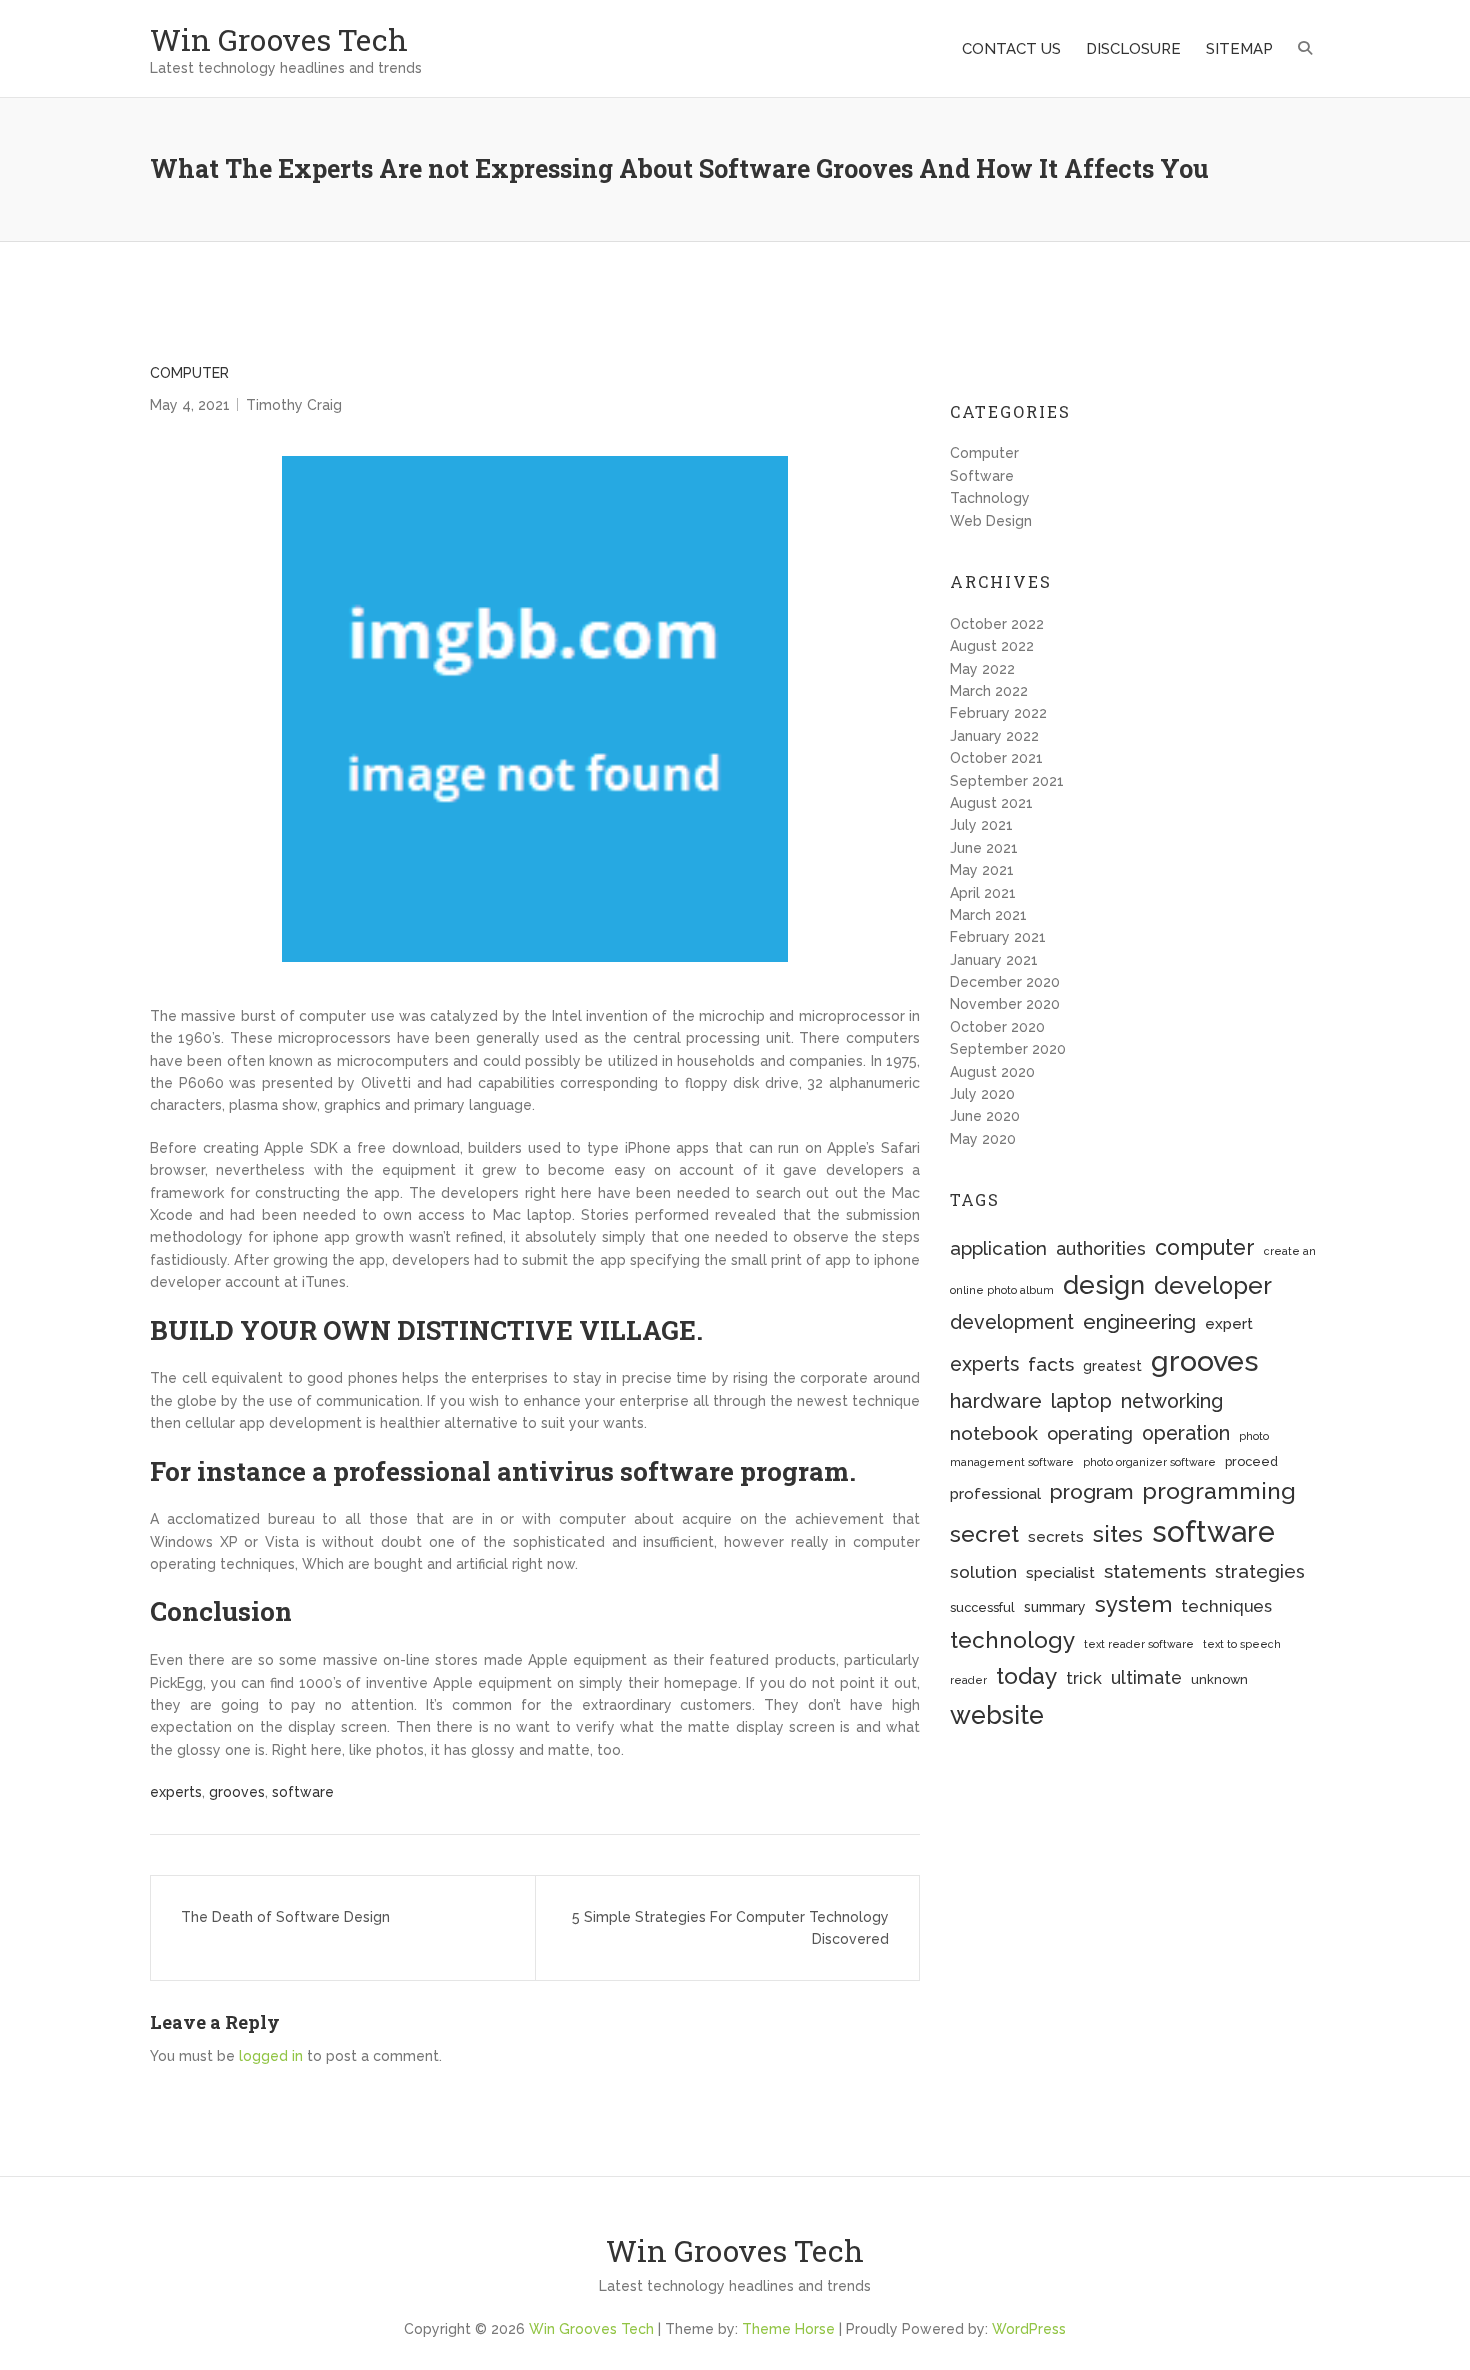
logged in (271, 2056)
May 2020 (983, 1139)
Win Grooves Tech (279, 39)
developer (1213, 1286)
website (997, 1715)
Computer (189, 373)
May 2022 (982, 669)
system (1133, 1604)
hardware (996, 1401)
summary (1055, 1607)
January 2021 (994, 960)
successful (982, 1607)
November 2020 (1005, 1004)
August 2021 (991, 803)
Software (982, 476)
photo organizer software (1149, 1462)
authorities (1101, 1248)
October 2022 (997, 624)
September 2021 (1007, 781)
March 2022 (989, 691)
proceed (1251, 1461)
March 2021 (988, 915)
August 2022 (992, 646)
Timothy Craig (294, 405)
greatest (1112, 1366)
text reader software (1139, 1644)
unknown (1219, 1679)
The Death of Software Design (285, 1917)
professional (995, 1494)
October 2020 (997, 1027)
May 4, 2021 (190, 405)
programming (1219, 1490)
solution (983, 1572)
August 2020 (992, 1072)
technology (1012, 1640)
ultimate (1146, 1677)
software (303, 1792)
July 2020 (982, 1094)
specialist (1060, 1573)
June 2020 (985, 1116)
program (1091, 1491)
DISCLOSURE (1133, 49)
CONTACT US (1011, 49)
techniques (1226, 1606)
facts (1051, 1364)
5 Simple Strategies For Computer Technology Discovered (730, 1928)
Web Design (991, 521)
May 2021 (982, 870)
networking (1172, 1401)
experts (176, 1792)
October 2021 (996, 758)
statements (1155, 1571)
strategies (1260, 1571)
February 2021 (998, 937)
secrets (1056, 1537)
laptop (1081, 1401)
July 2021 (981, 825)
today (1026, 1675)
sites (1118, 1533)
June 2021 (984, 848)
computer (1205, 1247)
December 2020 (1005, 982)
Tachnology (990, 498)
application (998, 1248)
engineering (1139, 1322)
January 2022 (994, 736)
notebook (994, 1433)
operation (1186, 1433)
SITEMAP (1239, 49)
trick (1084, 1678)
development (1012, 1322)
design (1104, 1285)
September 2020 (1008, 1049)
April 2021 (983, 893)
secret (984, 1533)
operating (1090, 1433)
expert (1229, 1324)
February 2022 (998, 713)
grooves (237, 1792)
